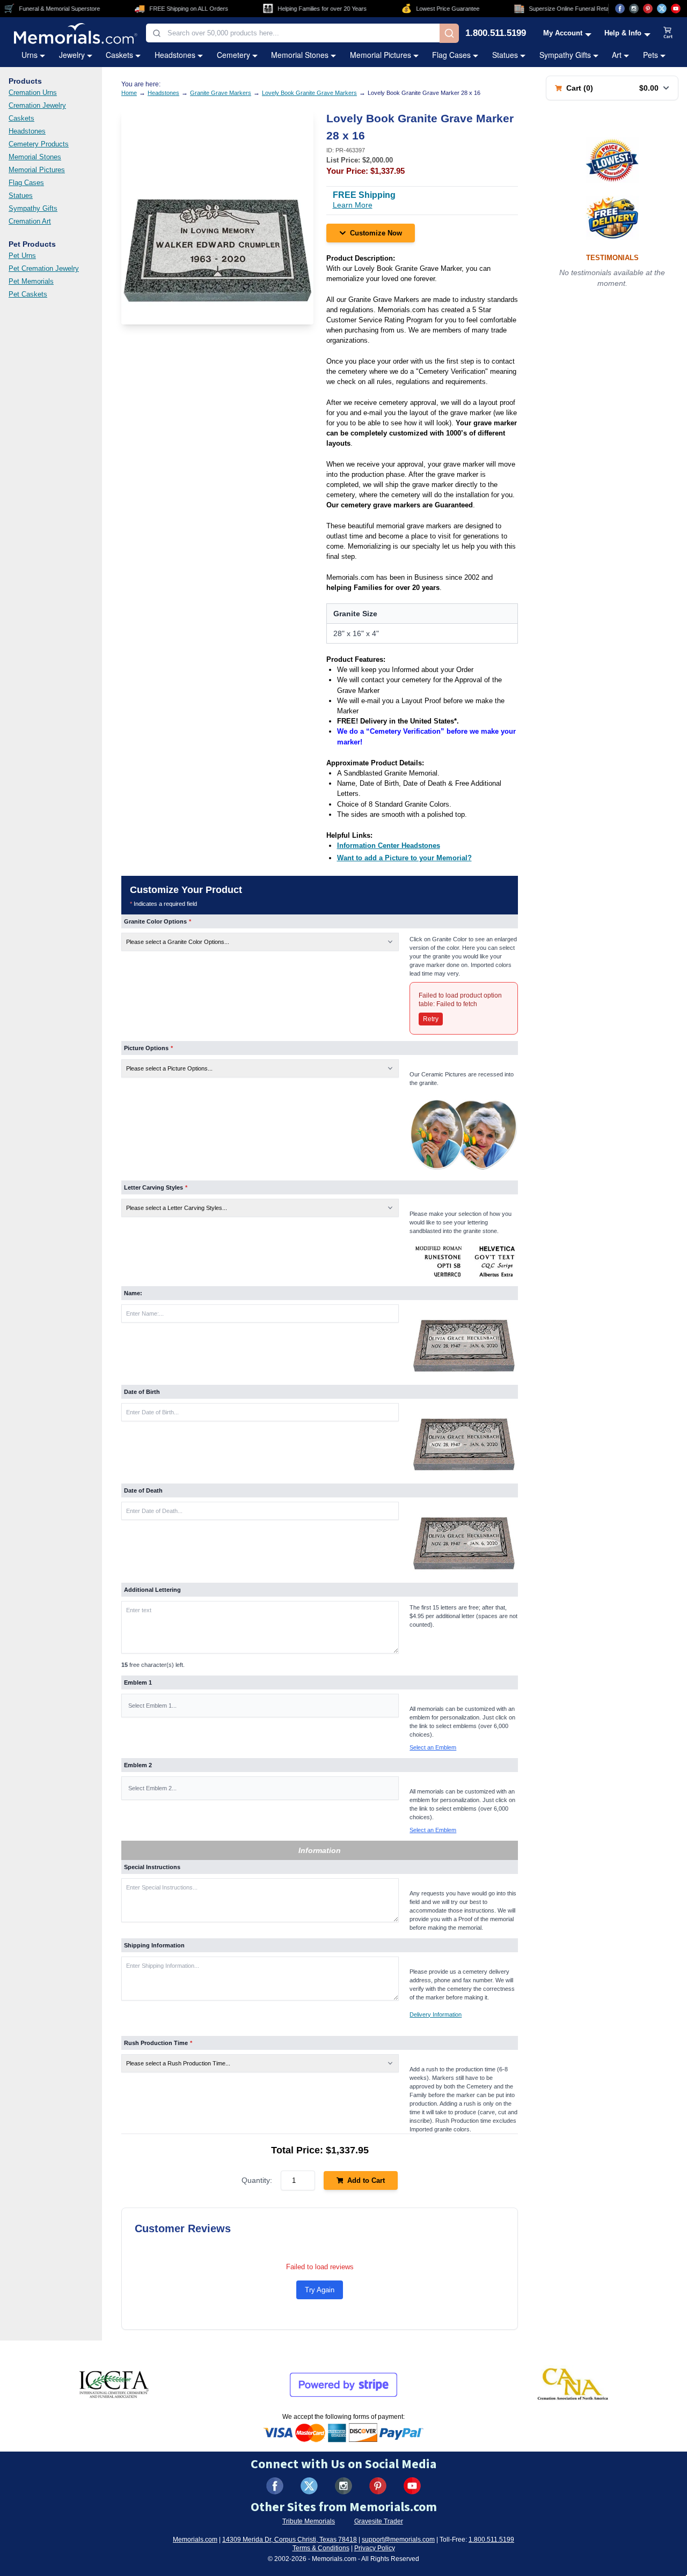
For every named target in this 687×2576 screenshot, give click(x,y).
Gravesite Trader (379, 2521)
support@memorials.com (398, 2540)
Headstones (175, 55)
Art (617, 55)
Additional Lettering (152, 1590)
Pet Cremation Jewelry (44, 268)
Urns (30, 55)
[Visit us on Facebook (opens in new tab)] (620, 9)
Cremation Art (30, 221)
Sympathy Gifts (565, 55)
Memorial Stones (300, 55)
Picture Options (148, 1048)
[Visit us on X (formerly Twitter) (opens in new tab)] (309, 2486)
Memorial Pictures (381, 55)
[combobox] (293, 33)
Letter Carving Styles (156, 1187)
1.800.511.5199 (496, 34)
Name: (133, 1293)
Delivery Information (436, 2014)
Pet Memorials (31, 281)
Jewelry (72, 55)
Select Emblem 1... (152, 1706)
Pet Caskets (28, 294)
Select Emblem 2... (152, 1788)
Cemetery (233, 55)
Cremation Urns (33, 93)
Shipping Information (154, 1945)
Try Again (320, 2290)
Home (129, 93)
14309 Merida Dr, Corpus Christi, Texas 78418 (290, 2540)
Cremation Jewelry (37, 105)
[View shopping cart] (668, 33)
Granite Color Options (158, 921)
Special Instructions (152, 1867)
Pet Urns (22, 256)
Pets (651, 55)
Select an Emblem (433, 1747)
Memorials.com (195, 2540)
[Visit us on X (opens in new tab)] (662, 9)
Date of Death (143, 1490)
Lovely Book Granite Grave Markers (309, 93)
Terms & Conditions (321, 2548)
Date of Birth (142, 1392)
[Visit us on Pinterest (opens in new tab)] (648, 9)
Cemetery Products (39, 144)
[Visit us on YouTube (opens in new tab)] (676, 9)
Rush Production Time (158, 2043)
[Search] (449, 33)
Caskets (119, 55)
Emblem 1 (138, 1682)
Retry (431, 1019)
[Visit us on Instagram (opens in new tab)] (634, 9)
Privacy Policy (375, 2548)
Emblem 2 (138, 1765)
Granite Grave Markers (221, 93)
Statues (505, 55)
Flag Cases (451, 55)
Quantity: (257, 2180)
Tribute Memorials (309, 2521)
